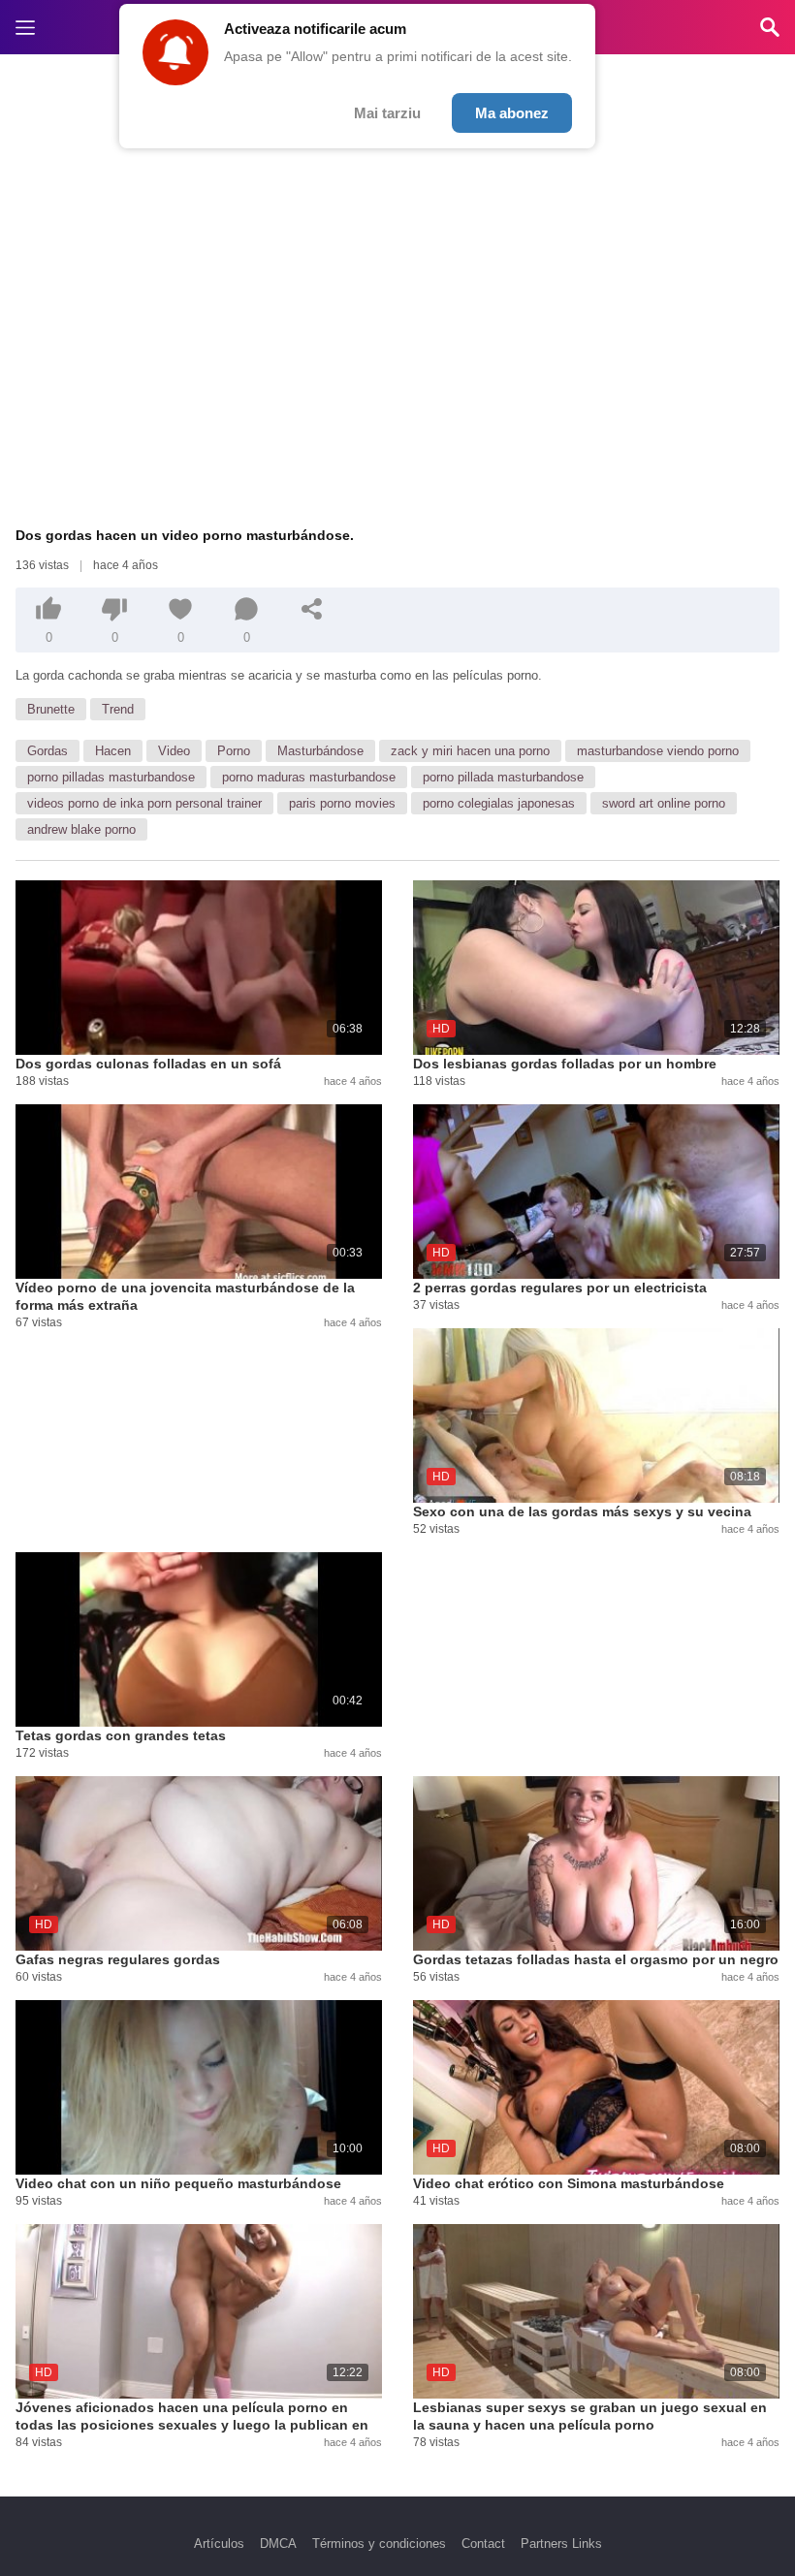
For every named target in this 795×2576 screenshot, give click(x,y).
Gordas (48, 751)
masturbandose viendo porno (658, 751)
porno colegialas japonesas (499, 803)
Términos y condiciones (379, 2544)
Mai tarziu (387, 113)
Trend (118, 709)
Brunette (51, 709)
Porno (234, 751)
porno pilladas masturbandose (111, 777)
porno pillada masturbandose (503, 777)
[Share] (312, 609)
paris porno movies (342, 803)
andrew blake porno (81, 829)
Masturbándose (320, 751)
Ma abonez (512, 113)
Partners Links (561, 2544)
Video (174, 751)
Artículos (219, 2544)
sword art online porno (664, 803)
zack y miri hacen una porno (470, 751)
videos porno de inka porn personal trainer (144, 803)
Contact (483, 2544)
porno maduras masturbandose (309, 777)
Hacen (113, 751)
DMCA (278, 2544)
